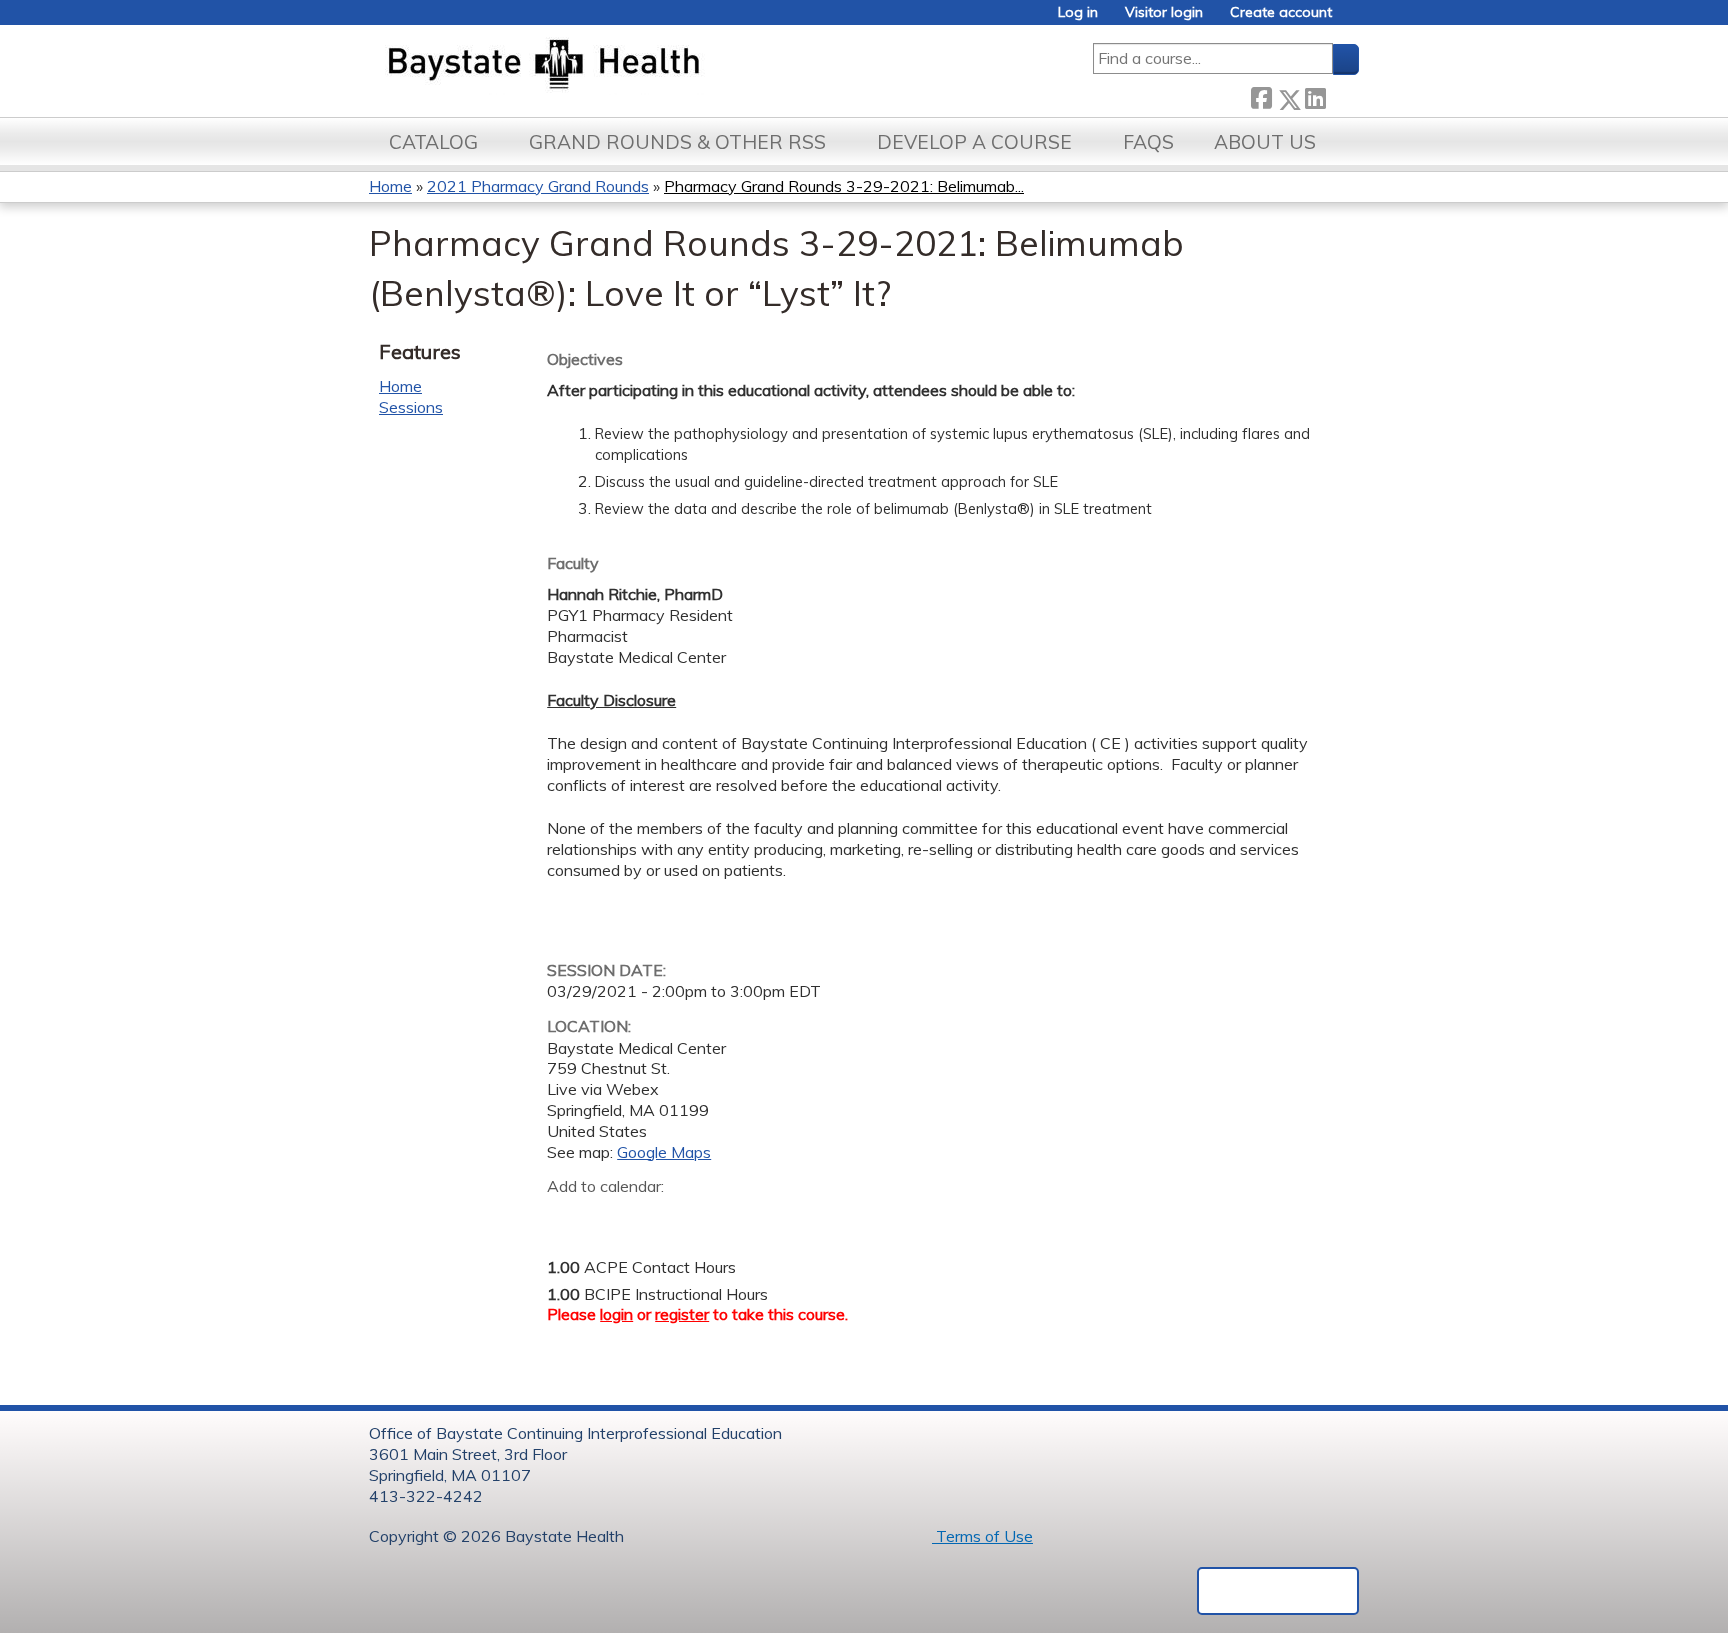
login (616, 1314)
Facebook (1261, 95)
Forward (1342, 95)
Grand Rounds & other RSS (677, 142)
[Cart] (1353, 19)
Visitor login (1164, 12)
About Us (1265, 142)
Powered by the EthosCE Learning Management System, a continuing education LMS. (1278, 1591)
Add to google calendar (567, 1218)
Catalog (433, 142)
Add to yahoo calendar (612, 1218)
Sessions (411, 407)
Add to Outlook (705, 1218)
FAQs (1148, 142)
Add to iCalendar (657, 1217)
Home (390, 186)
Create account (1281, 12)
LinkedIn (1315, 95)
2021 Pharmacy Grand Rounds (538, 186)
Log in (1078, 12)
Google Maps (664, 1152)
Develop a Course (974, 142)
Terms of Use (982, 1536)
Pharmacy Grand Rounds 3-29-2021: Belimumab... (844, 186)
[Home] (637, 66)
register (682, 1314)
